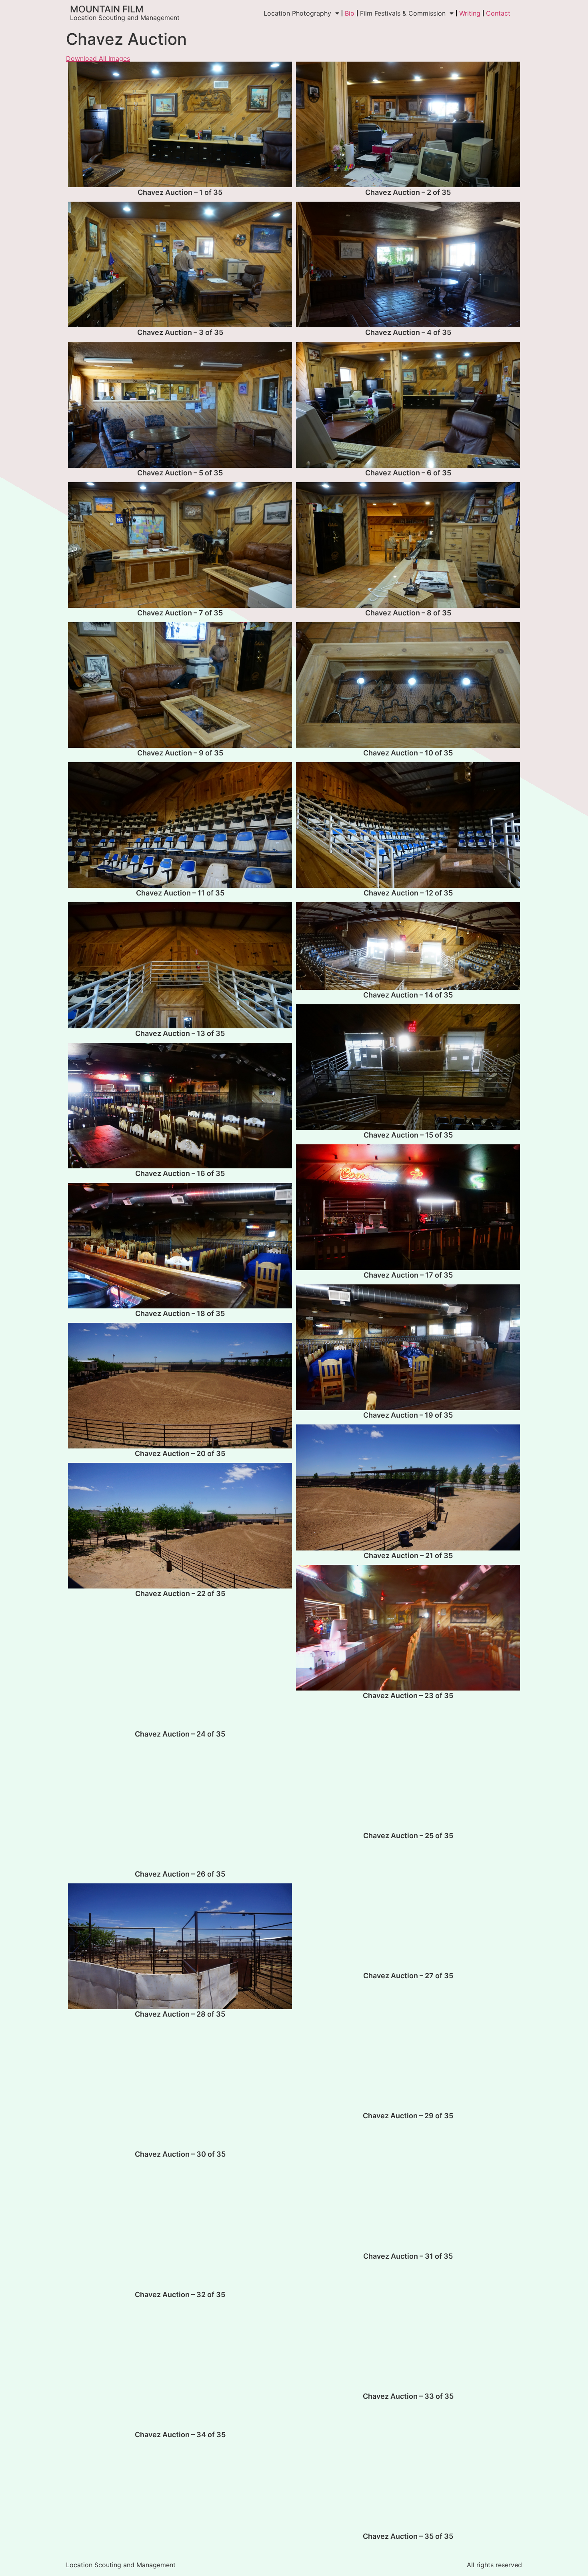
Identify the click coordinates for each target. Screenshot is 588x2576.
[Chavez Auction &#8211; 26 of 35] (180, 1806)
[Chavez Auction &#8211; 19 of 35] (408, 1347)
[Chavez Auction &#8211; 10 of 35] (408, 685)
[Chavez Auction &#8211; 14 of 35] (408, 946)
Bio (350, 13)
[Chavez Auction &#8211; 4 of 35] (408, 264)
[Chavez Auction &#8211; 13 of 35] (180, 965)
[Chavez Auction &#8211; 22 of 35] (180, 1526)
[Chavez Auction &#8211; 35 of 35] (408, 2468)
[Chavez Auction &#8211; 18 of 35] (180, 1246)
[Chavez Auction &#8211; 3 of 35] (180, 264)
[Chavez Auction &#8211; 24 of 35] (180, 1666)
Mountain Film (107, 9)
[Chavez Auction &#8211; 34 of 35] (180, 2367)
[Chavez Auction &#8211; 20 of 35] (180, 1386)
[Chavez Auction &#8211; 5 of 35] (180, 405)
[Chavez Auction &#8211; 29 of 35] (408, 2048)
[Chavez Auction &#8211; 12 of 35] (408, 825)
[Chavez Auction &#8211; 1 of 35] (180, 124)
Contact (498, 13)
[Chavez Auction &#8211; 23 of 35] (408, 1628)
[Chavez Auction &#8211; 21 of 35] (408, 1487)
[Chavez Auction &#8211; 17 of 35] (408, 1207)
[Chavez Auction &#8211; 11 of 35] (180, 825)
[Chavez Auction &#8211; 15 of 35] (408, 1067)
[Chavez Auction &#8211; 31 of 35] (408, 2188)
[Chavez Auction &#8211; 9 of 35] (180, 685)
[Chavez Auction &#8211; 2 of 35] (408, 124)
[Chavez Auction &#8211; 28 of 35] (180, 1946)
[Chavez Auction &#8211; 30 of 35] (180, 2086)
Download (76, 70)
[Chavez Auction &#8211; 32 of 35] (180, 2226)
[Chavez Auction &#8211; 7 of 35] (180, 545)
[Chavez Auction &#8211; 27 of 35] (408, 1908)
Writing (470, 13)
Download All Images (98, 58)
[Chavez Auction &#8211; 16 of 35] (180, 1106)
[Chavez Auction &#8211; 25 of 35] (408, 1768)
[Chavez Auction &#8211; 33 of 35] (408, 2328)
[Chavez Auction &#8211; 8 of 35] (408, 545)
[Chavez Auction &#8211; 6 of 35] (408, 405)
